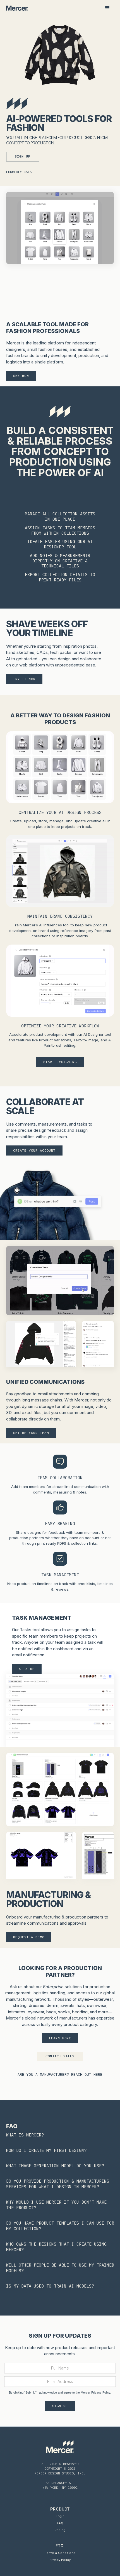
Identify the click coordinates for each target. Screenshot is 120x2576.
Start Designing (60, 1062)
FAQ (60, 2523)
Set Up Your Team (31, 1433)
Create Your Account (34, 1150)
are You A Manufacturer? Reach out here (60, 2074)
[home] (17, 8)
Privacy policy (60, 2560)
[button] (107, 8)
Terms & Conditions (60, 2553)
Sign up (23, 156)
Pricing (60, 2530)
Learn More (60, 2038)
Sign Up (27, 1669)
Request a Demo (29, 1937)
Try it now (24, 679)
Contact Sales (60, 2056)
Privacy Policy (101, 2392)
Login (60, 2516)
